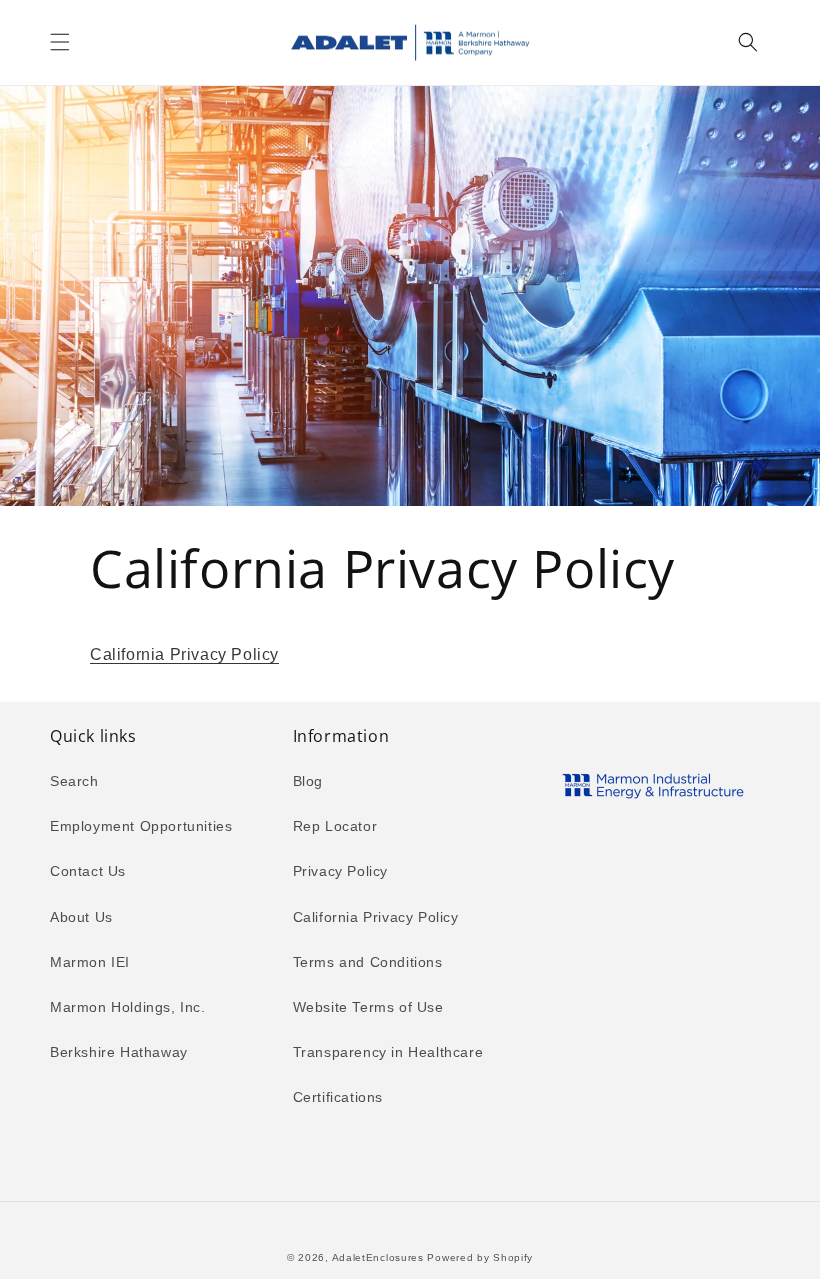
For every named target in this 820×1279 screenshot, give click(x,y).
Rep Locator (335, 826)
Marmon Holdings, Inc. (128, 1007)
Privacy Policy (340, 871)
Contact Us (88, 871)
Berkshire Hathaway (119, 1052)
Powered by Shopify (480, 1257)
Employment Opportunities (141, 826)
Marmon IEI (90, 962)
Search (74, 781)
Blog (308, 781)
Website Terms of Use (368, 1007)
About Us (81, 917)
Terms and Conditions (368, 962)
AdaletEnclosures (378, 1257)
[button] (60, 42)
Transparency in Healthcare (388, 1052)
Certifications (338, 1097)
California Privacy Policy (184, 654)
